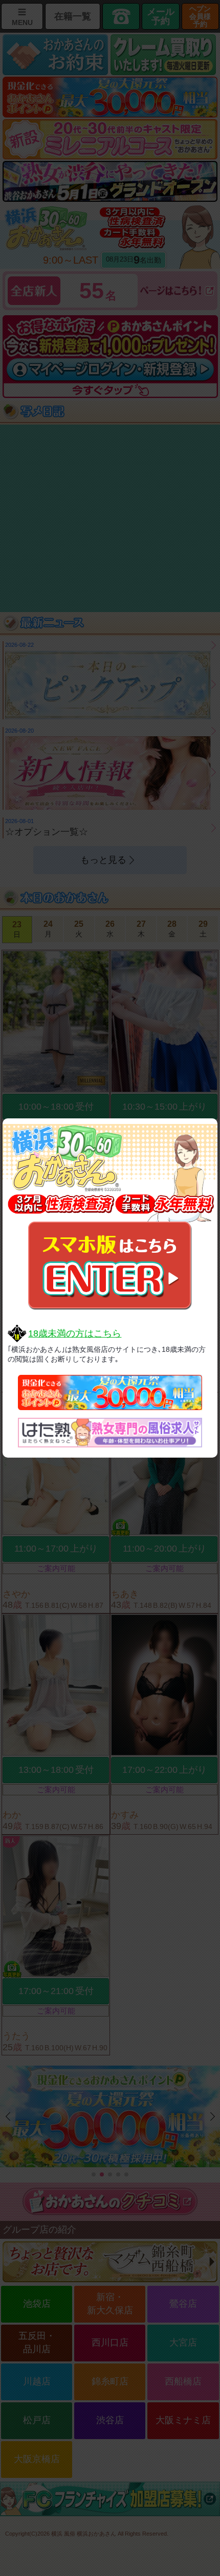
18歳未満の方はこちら (75, 1333)
